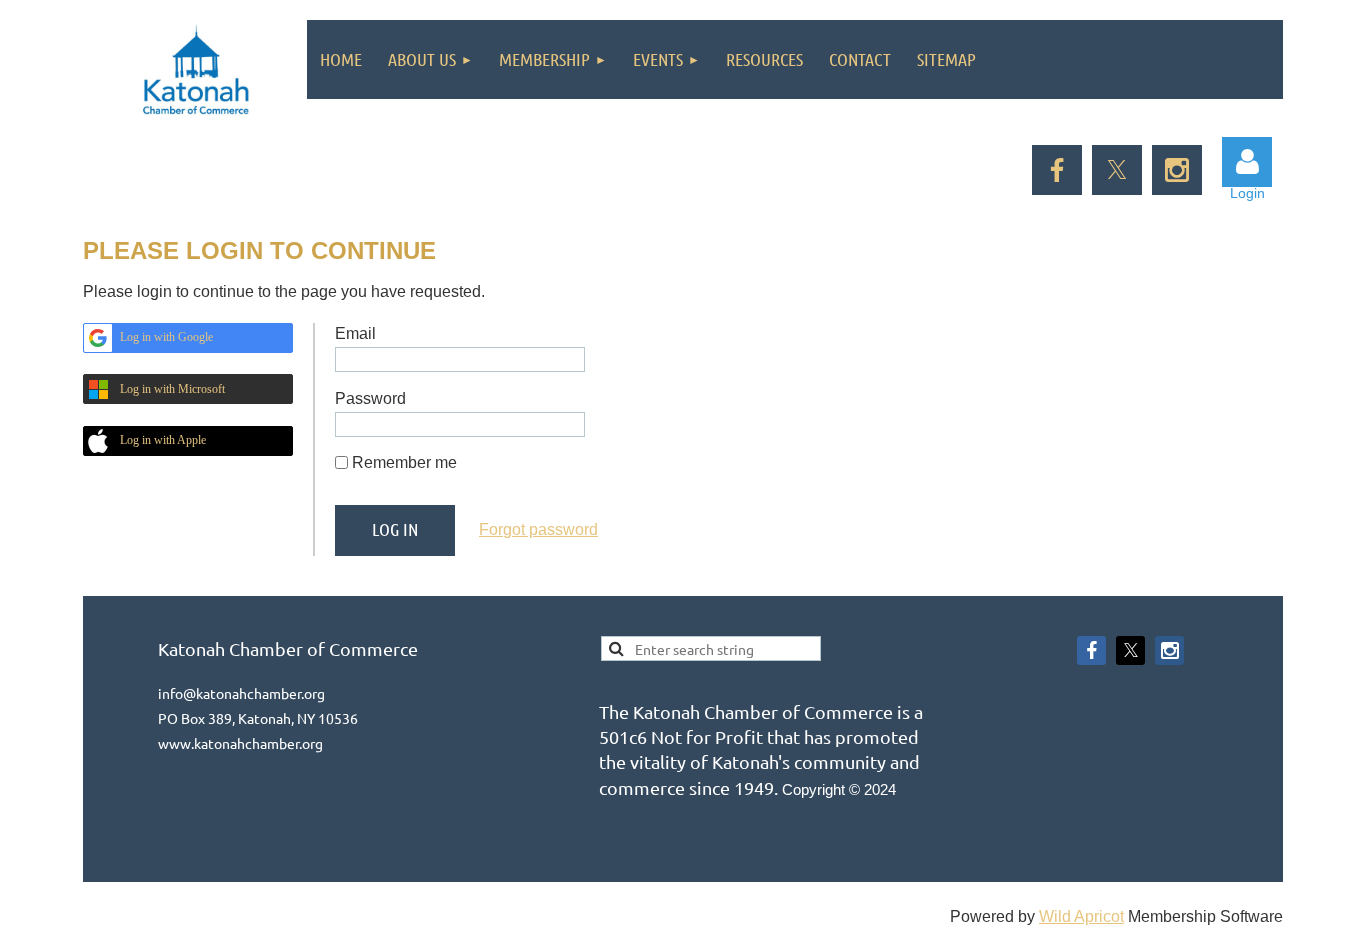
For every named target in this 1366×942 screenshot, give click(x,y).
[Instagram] (1177, 170)
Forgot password (538, 529)
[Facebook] (1057, 170)
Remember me (404, 462)
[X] (1117, 170)
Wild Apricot (1081, 916)
